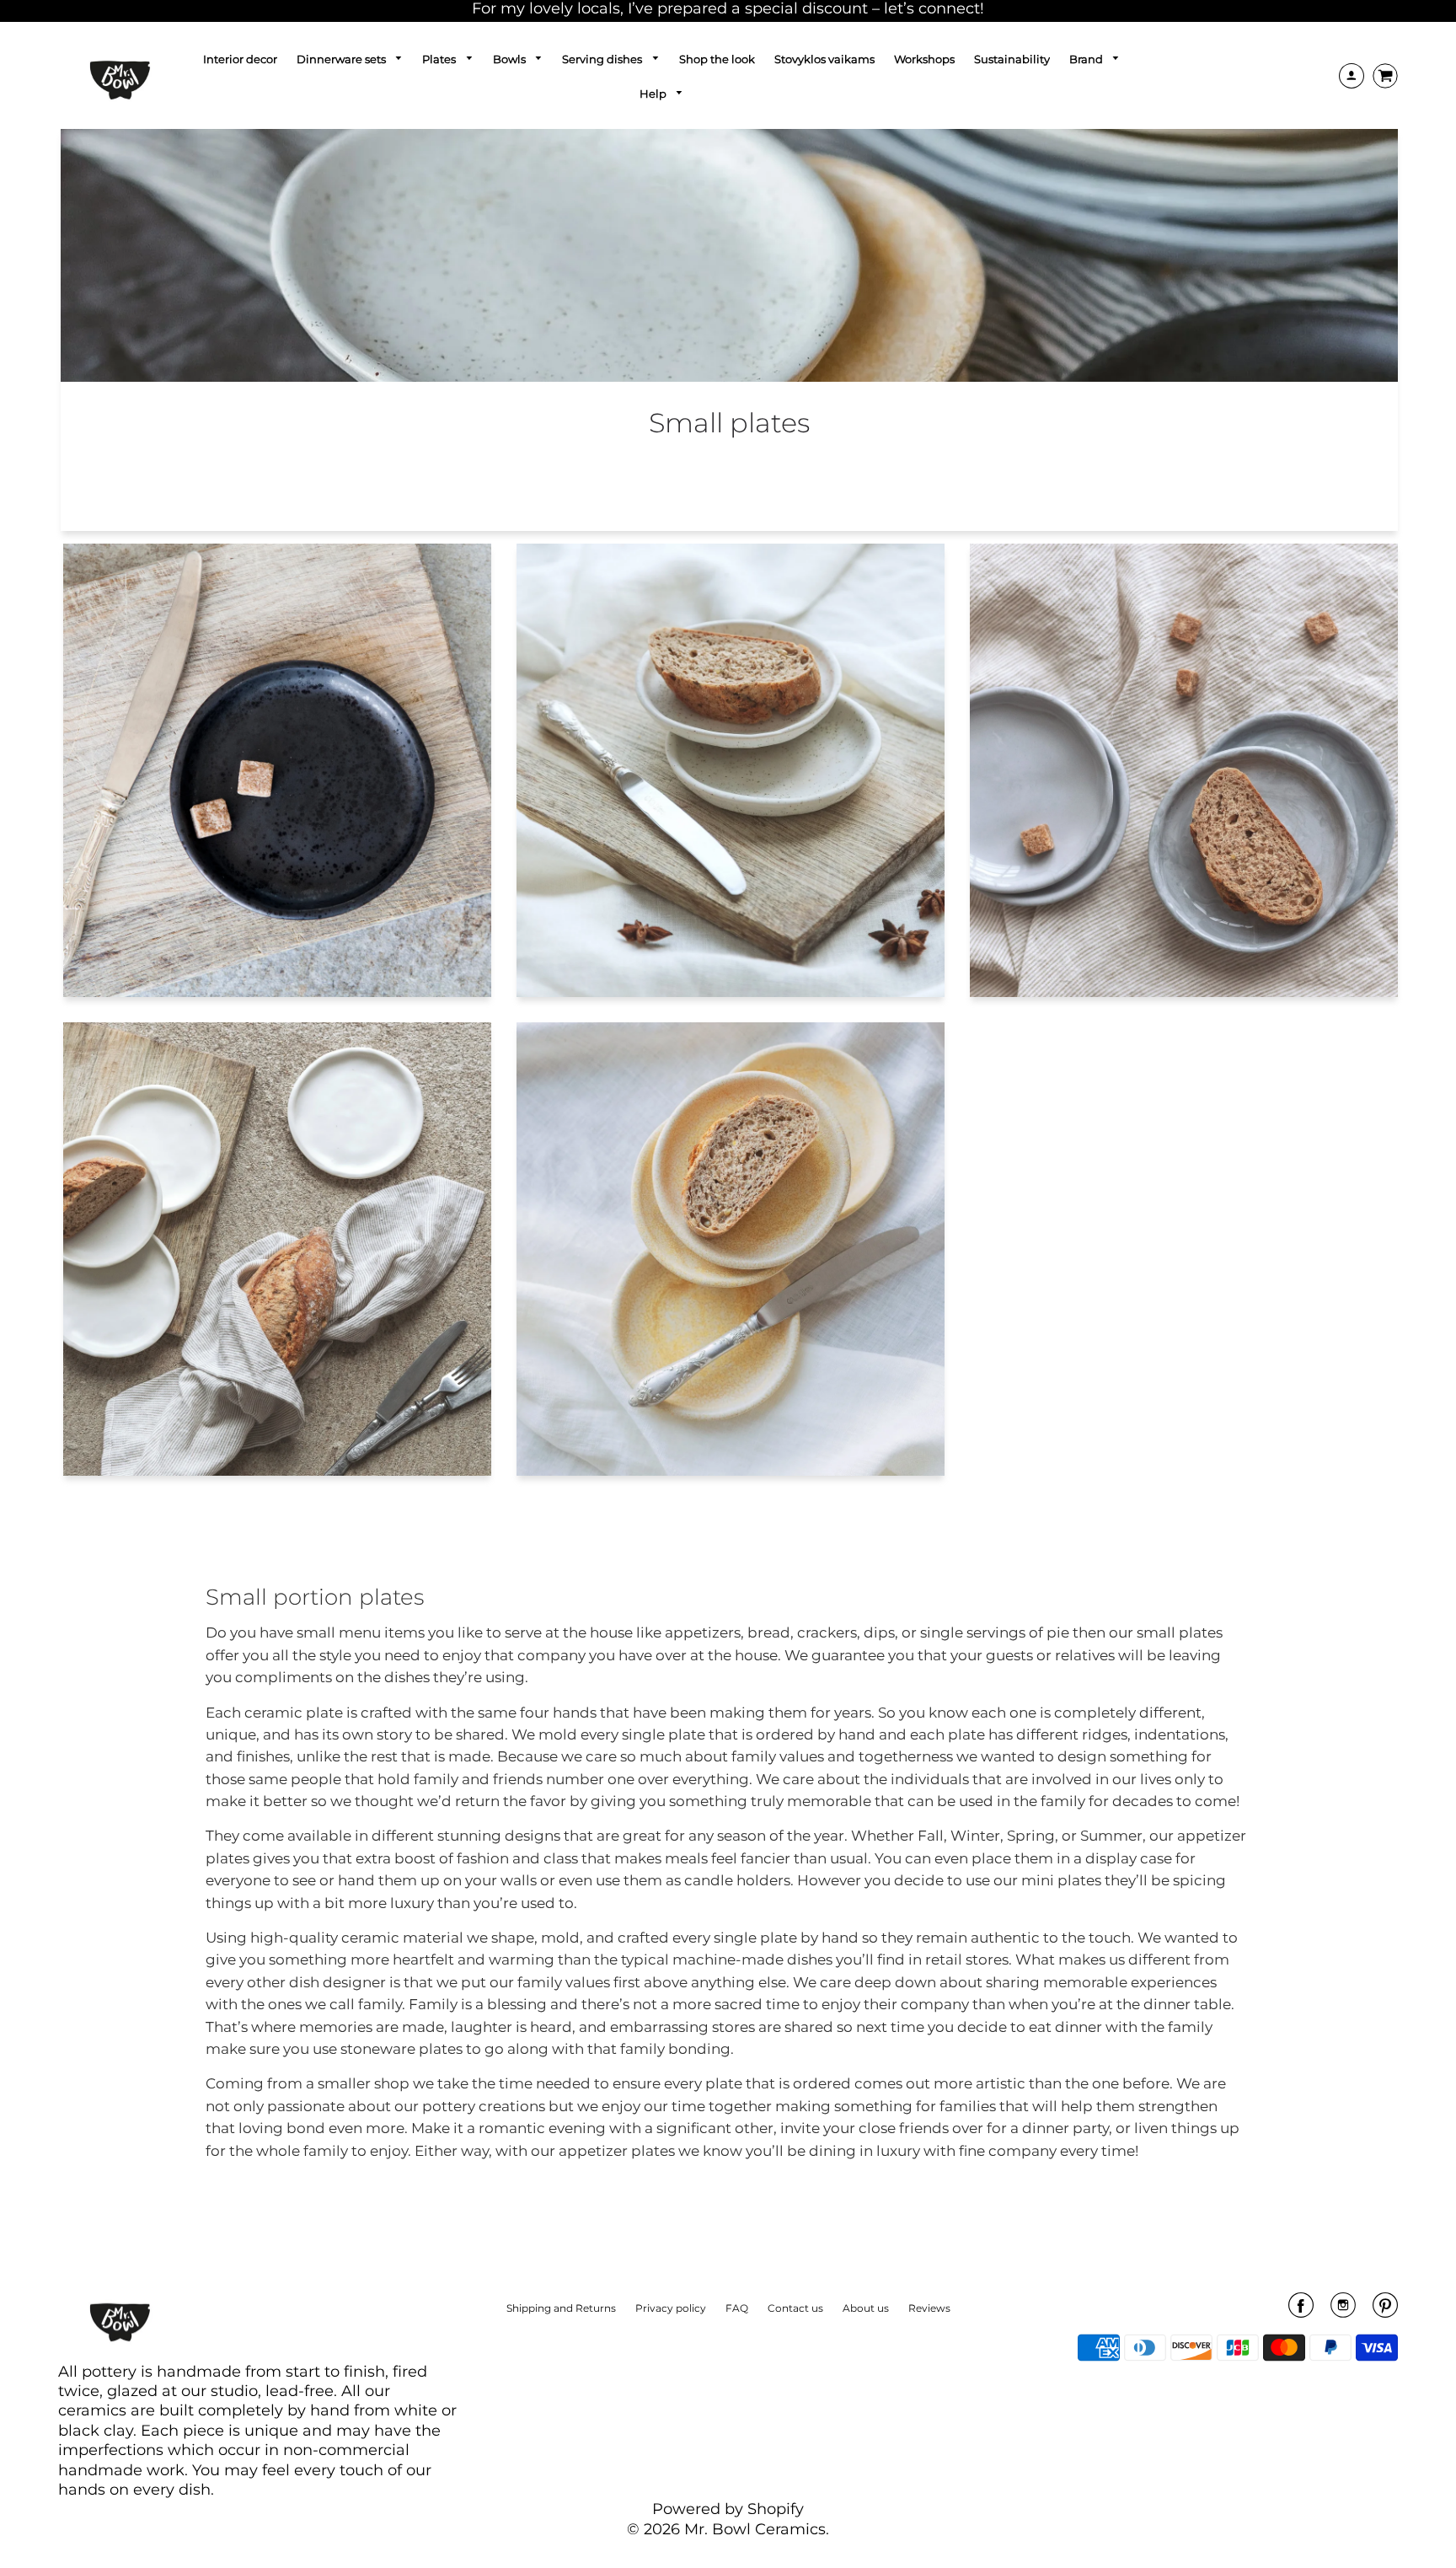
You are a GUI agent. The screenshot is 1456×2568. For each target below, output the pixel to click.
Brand (1087, 59)
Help (654, 94)
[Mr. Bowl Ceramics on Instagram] (1343, 2311)
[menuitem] (240, 59)
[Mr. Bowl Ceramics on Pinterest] (1385, 2311)
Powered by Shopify (728, 2509)
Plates (440, 59)
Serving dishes (603, 59)
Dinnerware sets (343, 59)
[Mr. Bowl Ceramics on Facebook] (1301, 2311)
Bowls (511, 59)
